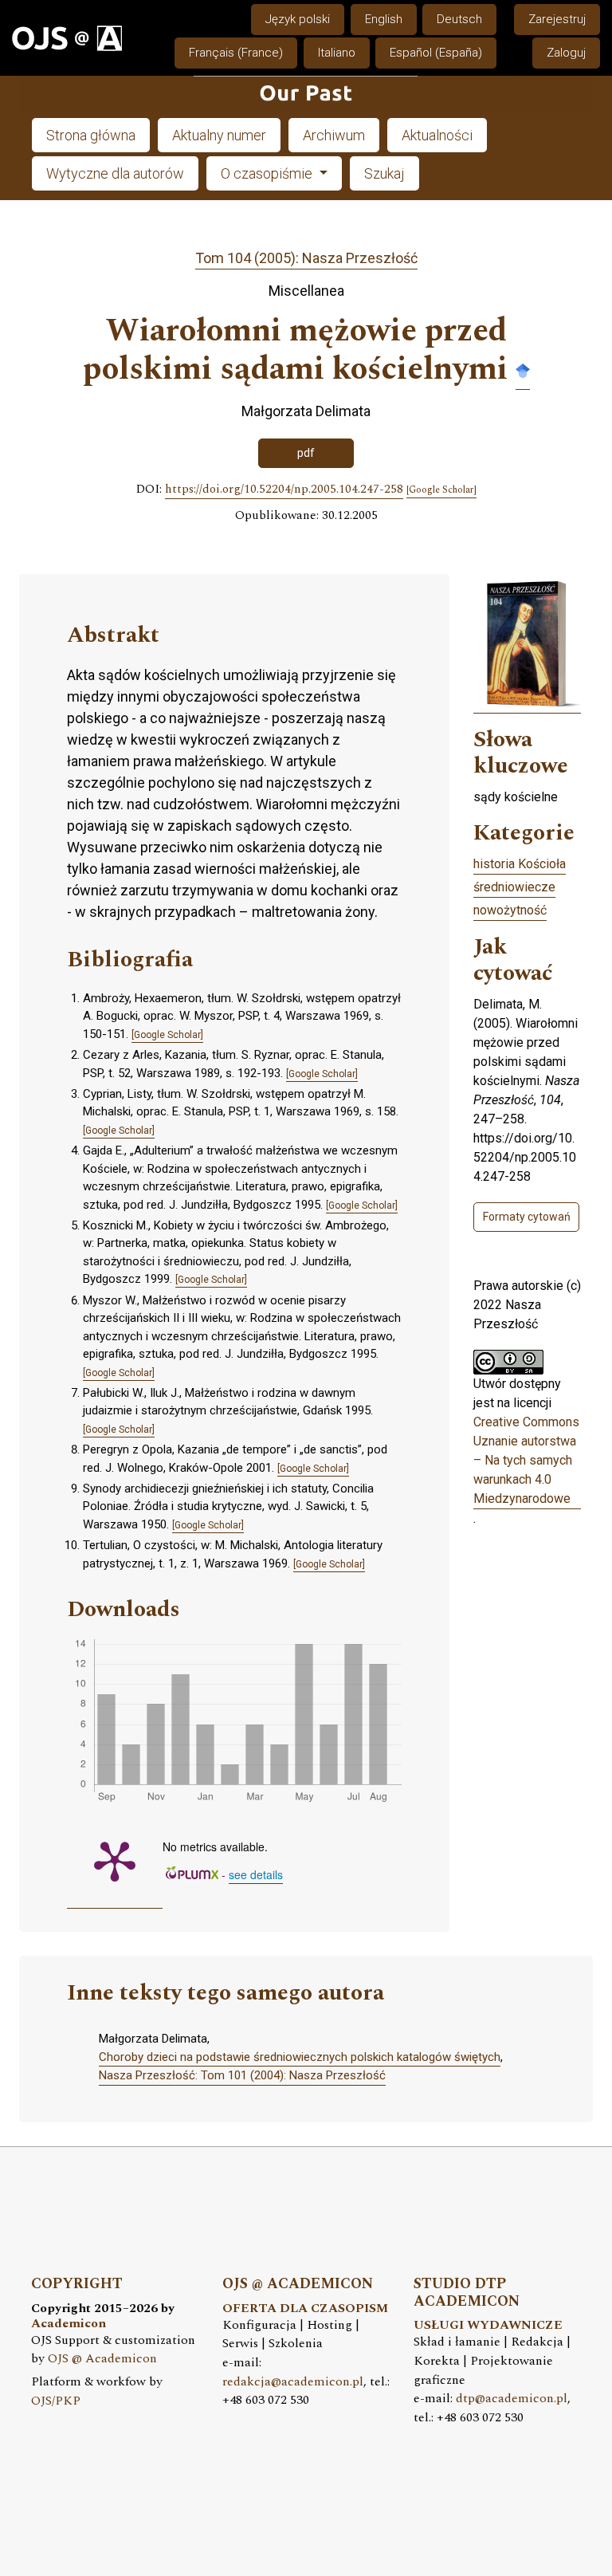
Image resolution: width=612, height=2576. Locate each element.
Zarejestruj (557, 19)
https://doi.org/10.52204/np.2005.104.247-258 (284, 490)
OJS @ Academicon (102, 2359)
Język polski (298, 19)
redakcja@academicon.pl (293, 2382)
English (384, 19)
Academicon (69, 2324)
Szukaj (384, 173)
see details (256, 1874)
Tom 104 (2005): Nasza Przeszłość (306, 258)
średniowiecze (514, 887)
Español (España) (436, 53)
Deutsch (459, 19)
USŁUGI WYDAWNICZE (488, 2325)
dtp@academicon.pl (512, 2399)
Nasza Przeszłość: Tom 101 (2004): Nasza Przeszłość (242, 2075)
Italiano (337, 53)
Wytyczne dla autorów (115, 173)
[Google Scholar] (523, 370)
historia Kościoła (520, 864)
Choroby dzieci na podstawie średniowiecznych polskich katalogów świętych (300, 2057)
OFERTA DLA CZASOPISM (305, 2309)
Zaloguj (566, 53)
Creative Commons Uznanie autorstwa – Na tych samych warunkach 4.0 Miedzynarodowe (526, 1460)
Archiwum (334, 135)
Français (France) (236, 53)
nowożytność (510, 910)
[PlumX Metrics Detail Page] (115, 1860)
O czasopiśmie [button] (268, 173)
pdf (306, 453)
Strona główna (91, 135)
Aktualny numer (219, 135)
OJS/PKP (56, 2401)
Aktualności (437, 135)
